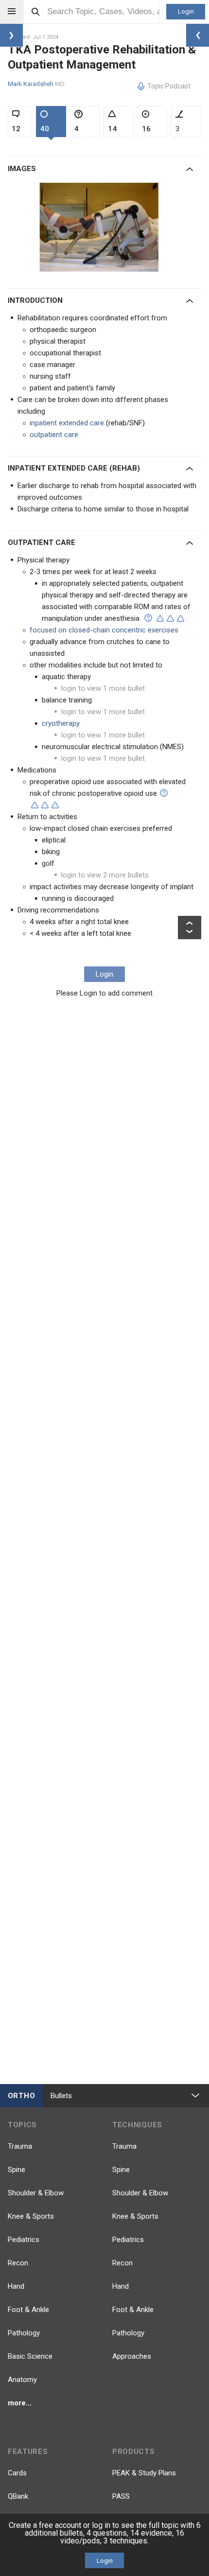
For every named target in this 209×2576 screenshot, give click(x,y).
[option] (101, 228)
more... (20, 2403)
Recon (18, 2263)
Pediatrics (24, 2240)
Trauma (20, 2146)
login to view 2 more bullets (105, 875)
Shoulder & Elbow (36, 2193)
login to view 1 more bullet (103, 688)
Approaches (132, 2356)
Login (186, 11)
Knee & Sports (31, 2216)
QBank (18, 2496)
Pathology (24, 2333)
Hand (16, 2286)
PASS (121, 2496)
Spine (17, 2170)
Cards (17, 2473)
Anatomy (22, 2380)
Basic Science (30, 2356)
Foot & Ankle (28, 2310)
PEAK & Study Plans (144, 2473)
